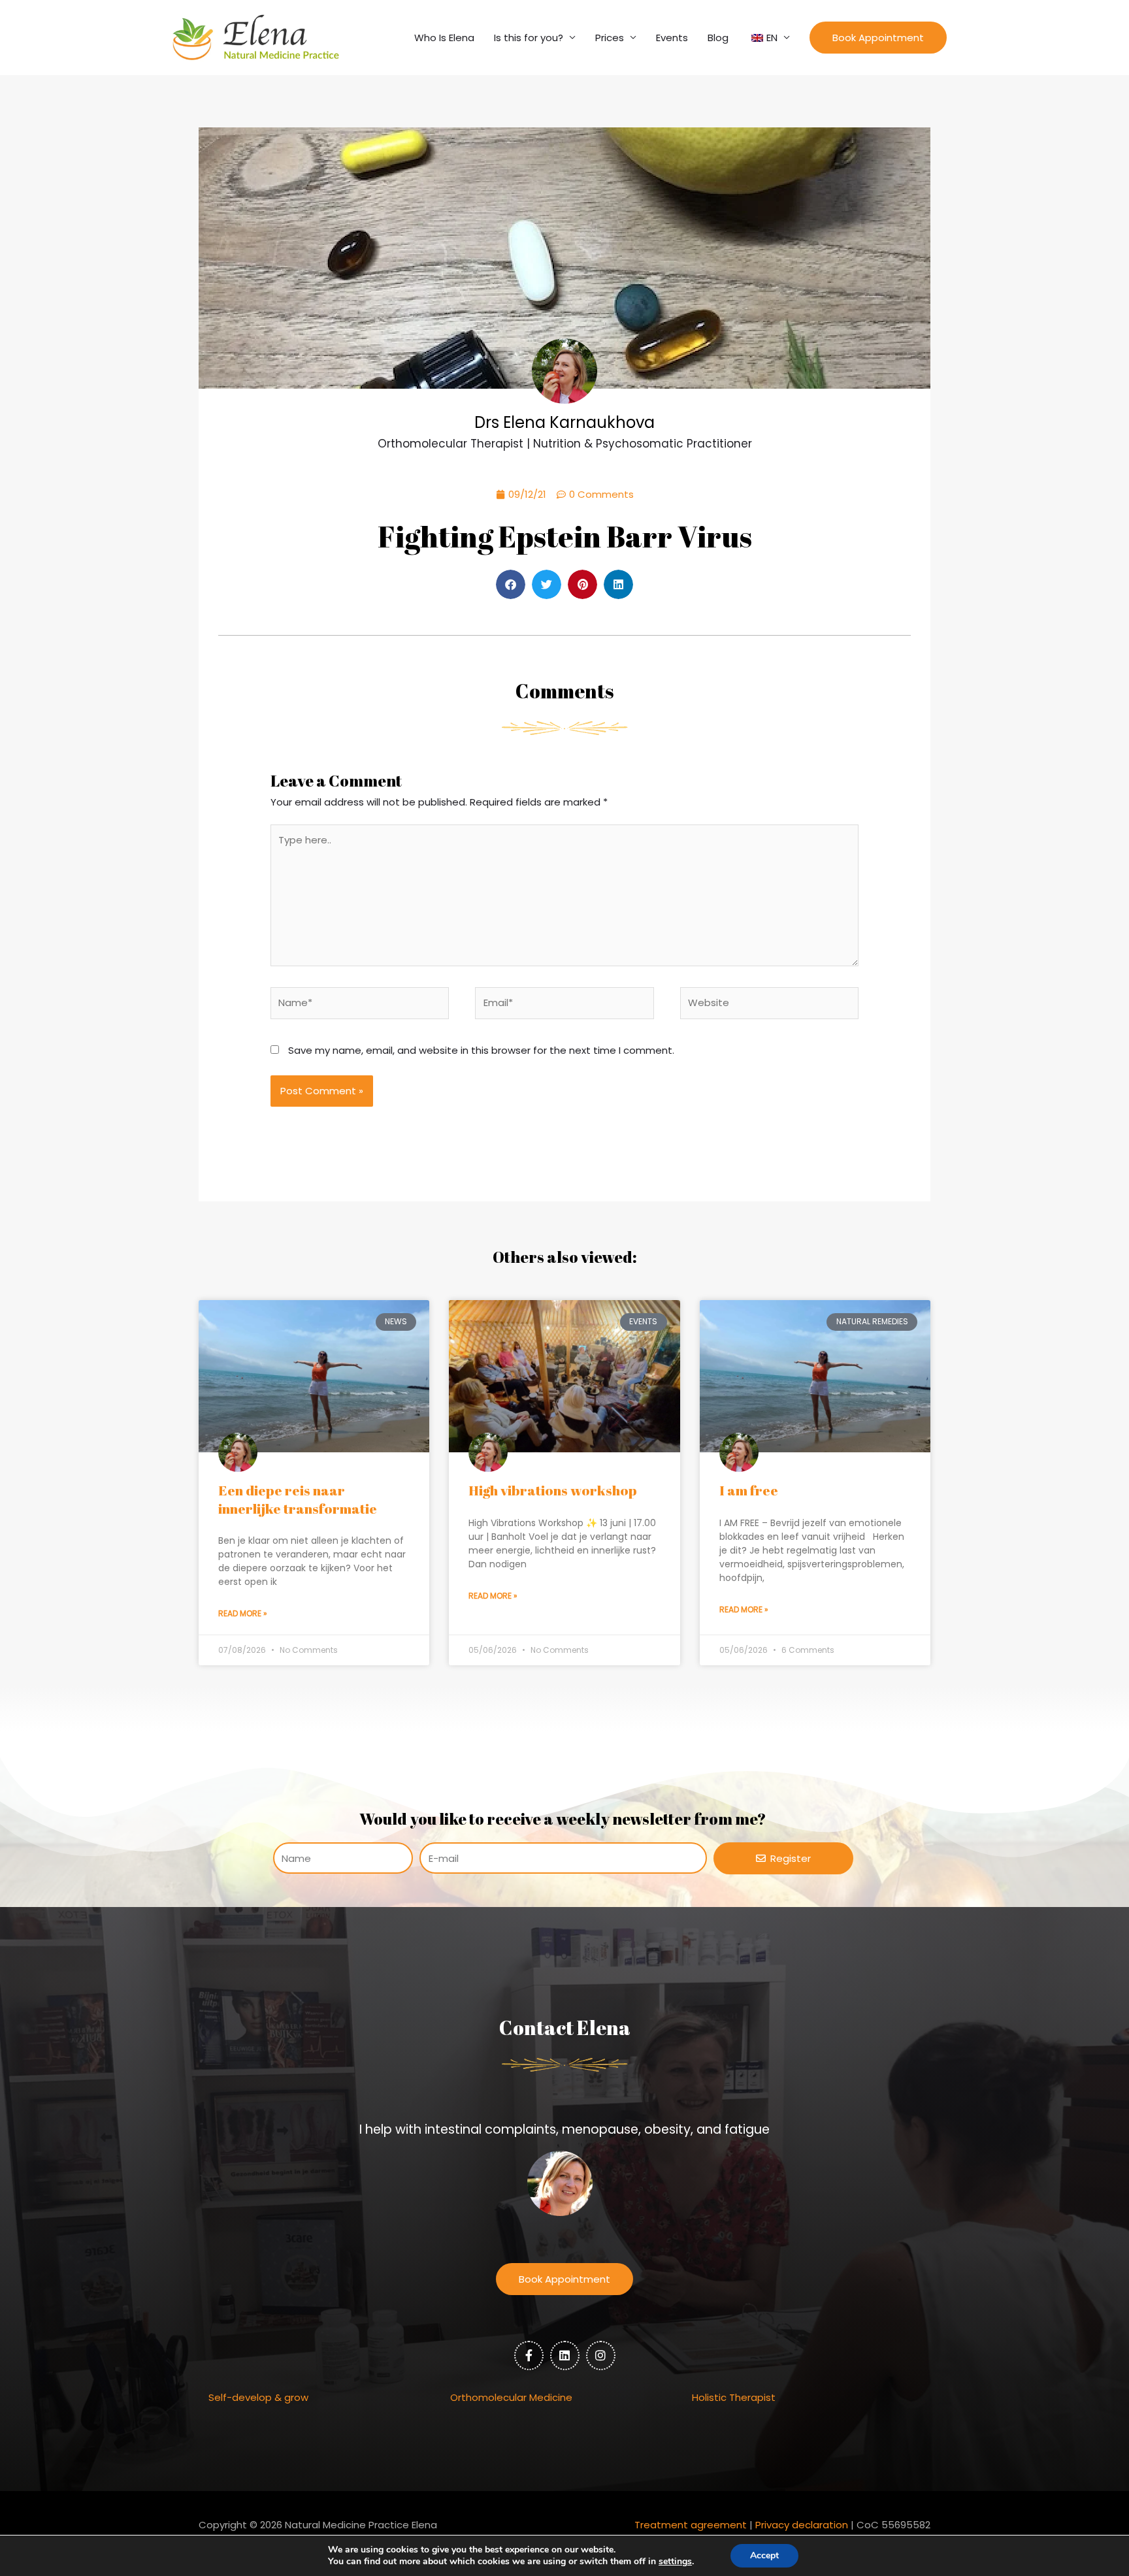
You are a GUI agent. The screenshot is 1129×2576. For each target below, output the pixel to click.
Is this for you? (529, 38)
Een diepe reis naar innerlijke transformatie (298, 1499)
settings (675, 2562)
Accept (764, 2555)
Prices (610, 38)
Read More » (243, 1613)
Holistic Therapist (734, 2397)
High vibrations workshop (553, 1490)
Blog (718, 38)
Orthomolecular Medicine (511, 2397)
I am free (749, 1490)
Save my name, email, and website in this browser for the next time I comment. (481, 1050)
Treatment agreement (691, 2525)
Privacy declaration (802, 2525)
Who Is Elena (444, 38)
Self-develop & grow (258, 2397)
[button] (878, 38)
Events (672, 38)
